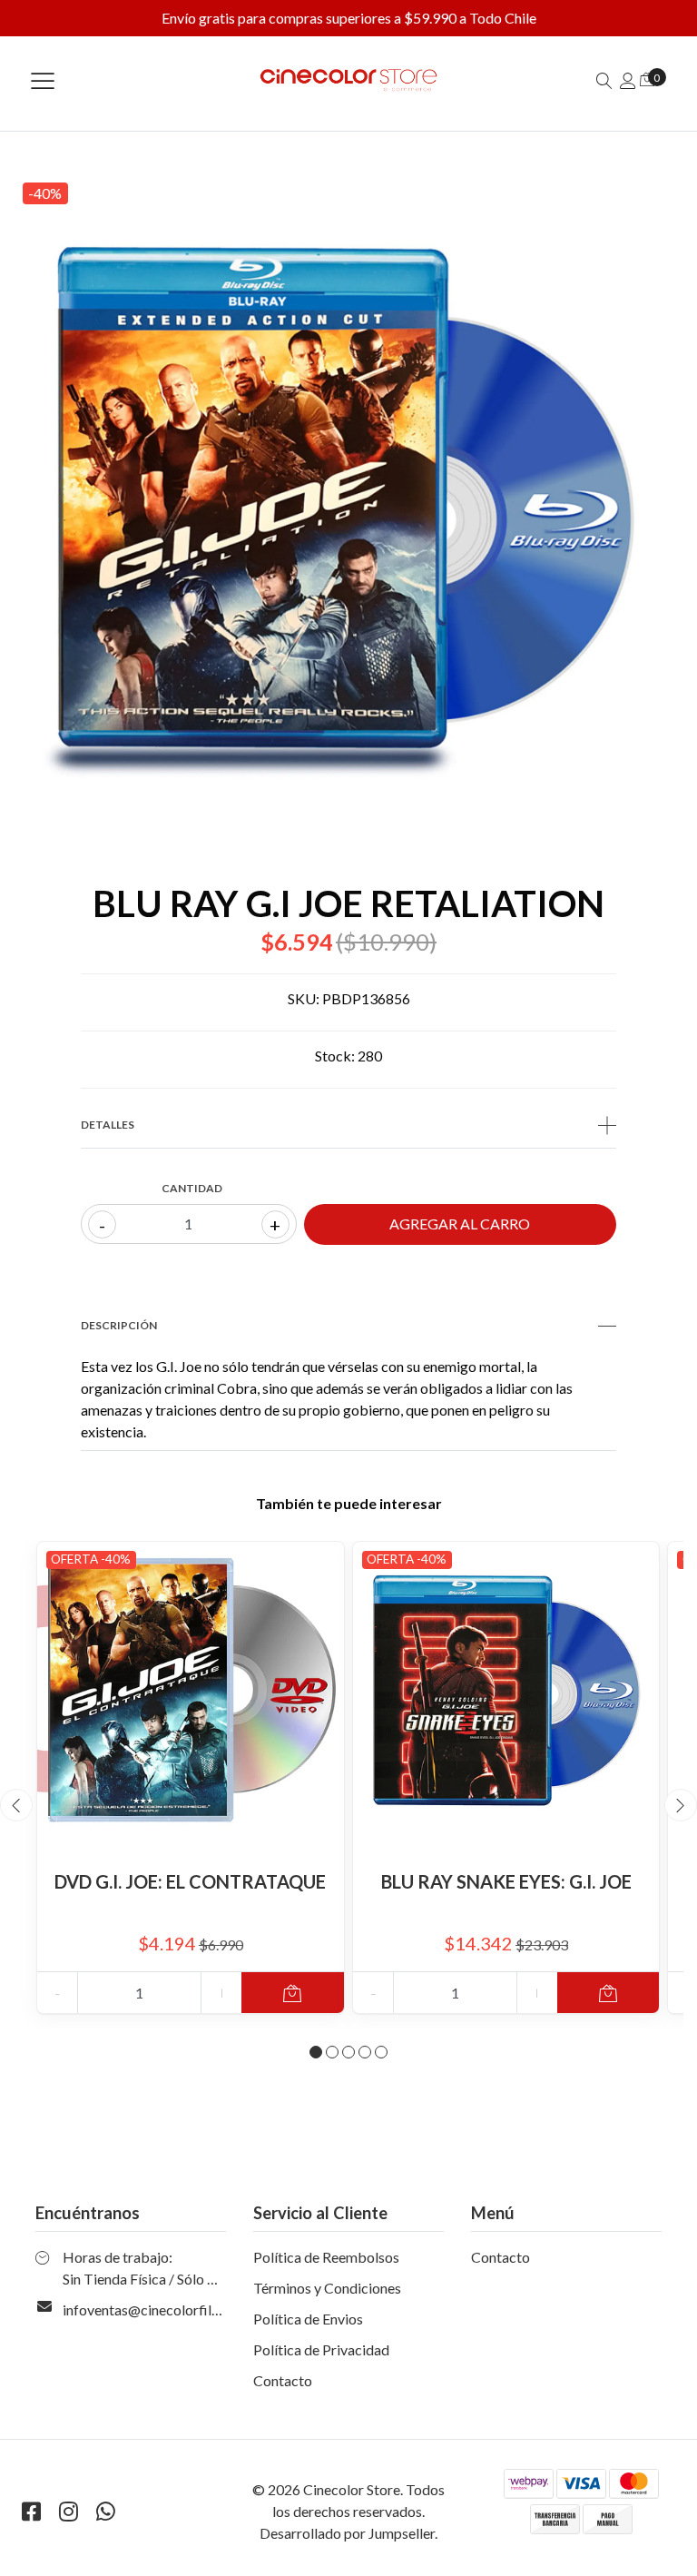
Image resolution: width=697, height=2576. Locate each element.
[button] (316, 2052)
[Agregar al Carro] (293, 1993)
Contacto (283, 2380)
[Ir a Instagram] (68, 2511)
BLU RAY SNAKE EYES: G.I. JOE (506, 1881)
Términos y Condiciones (327, 2288)
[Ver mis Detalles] (628, 80)
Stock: (335, 1056)
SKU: (304, 998)
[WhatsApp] (105, 2511)
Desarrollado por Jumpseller (347, 2533)
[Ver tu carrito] (647, 79)
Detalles (108, 1125)
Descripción (119, 1325)
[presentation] (16, 1805)
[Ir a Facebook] (31, 2511)
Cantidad (192, 1188)
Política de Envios (308, 2319)
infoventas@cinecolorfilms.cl (153, 2310)
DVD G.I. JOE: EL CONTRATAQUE (190, 1881)
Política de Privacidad (321, 2349)
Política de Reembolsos (326, 2257)
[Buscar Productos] (604, 80)
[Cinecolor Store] (348, 80)
